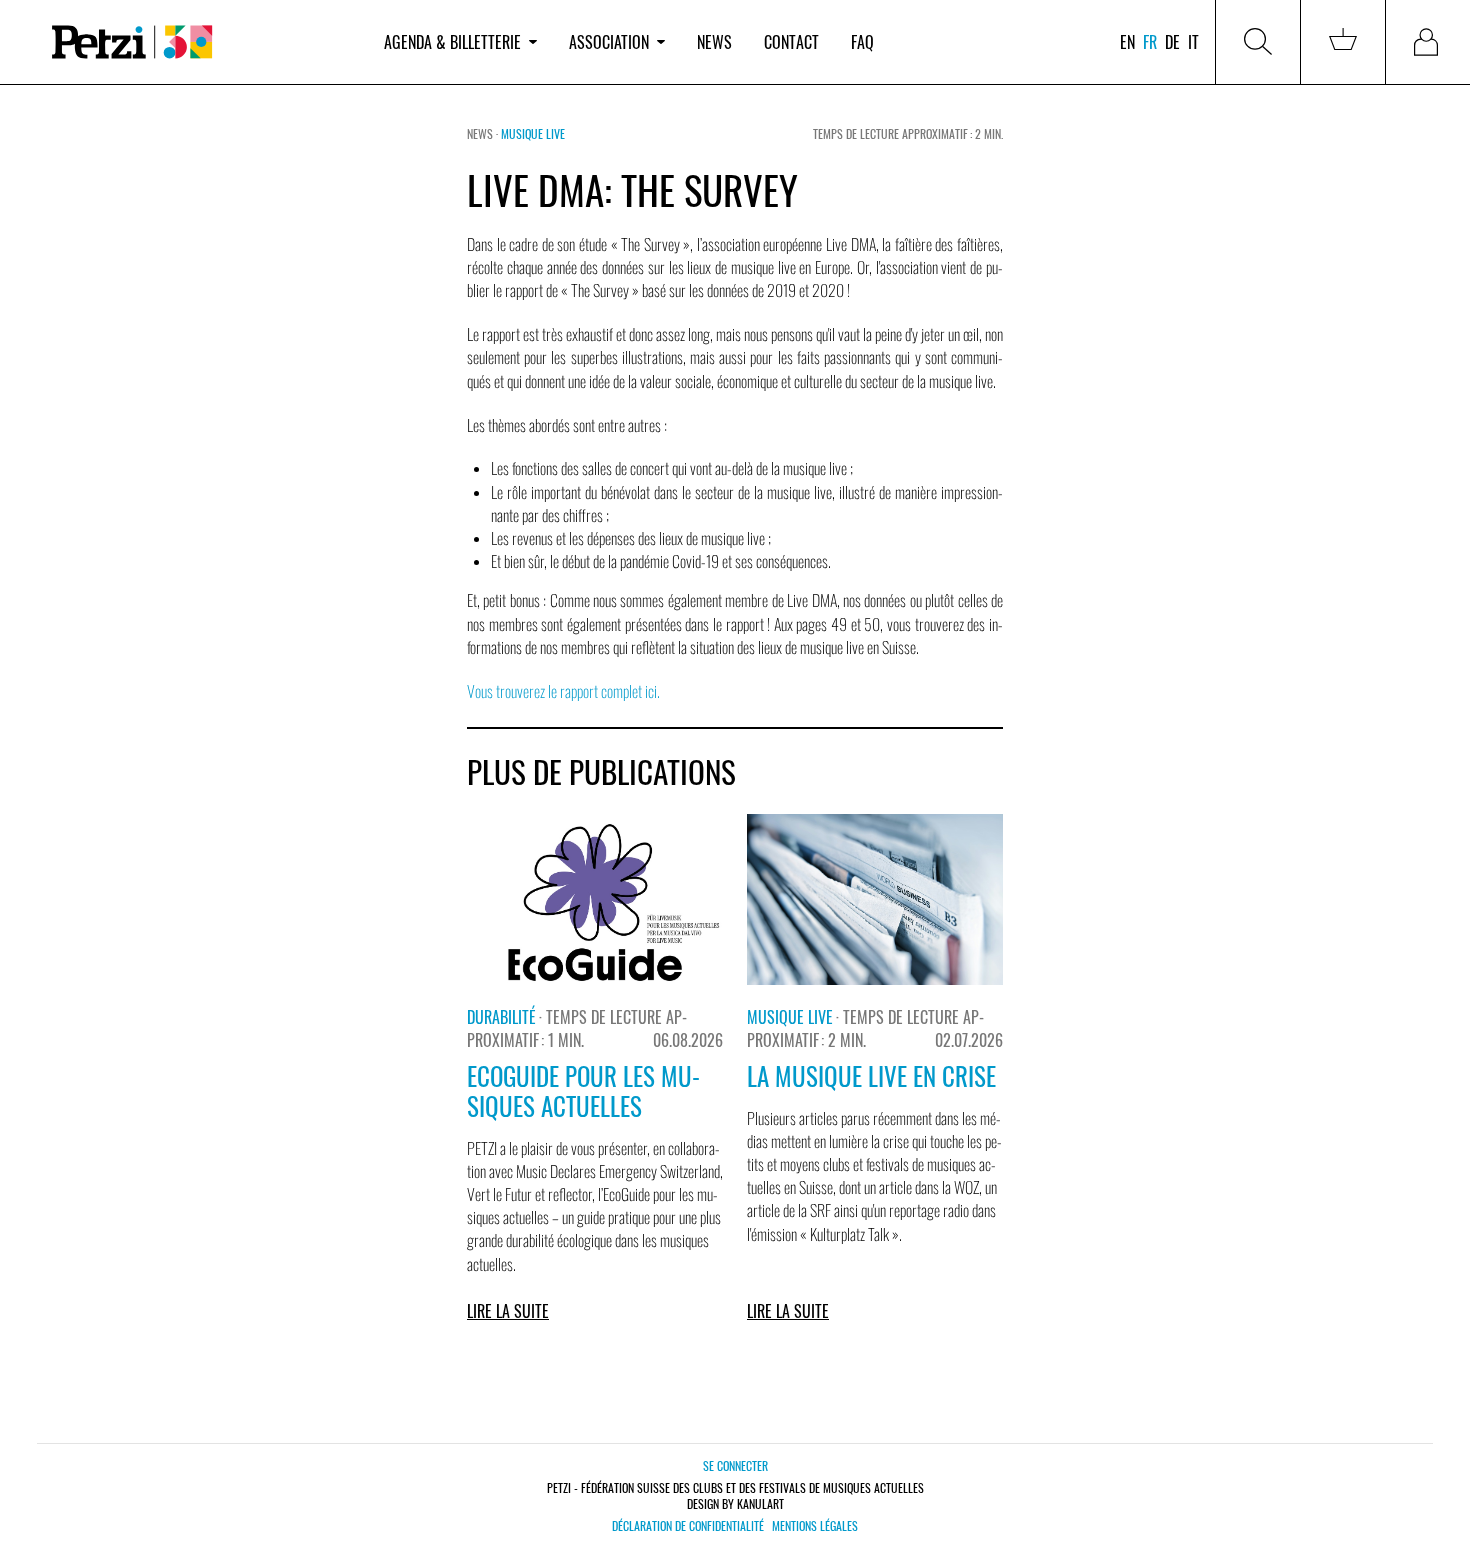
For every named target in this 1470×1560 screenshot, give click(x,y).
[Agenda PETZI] (200, 42)
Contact (791, 42)
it (1193, 42)
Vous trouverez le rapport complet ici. (563, 691)
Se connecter (735, 1465)
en (1127, 42)
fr (1150, 42)
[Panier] (1343, 42)
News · (484, 133)
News (714, 42)
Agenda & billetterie (452, 42)
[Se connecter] (1428, 42)
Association (609, 42)
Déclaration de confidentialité (688, 1526)
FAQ (862, 42)
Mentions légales (815, 1526)
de (1172, 42)
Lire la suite (508, 1311)
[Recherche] (1258, 42)
